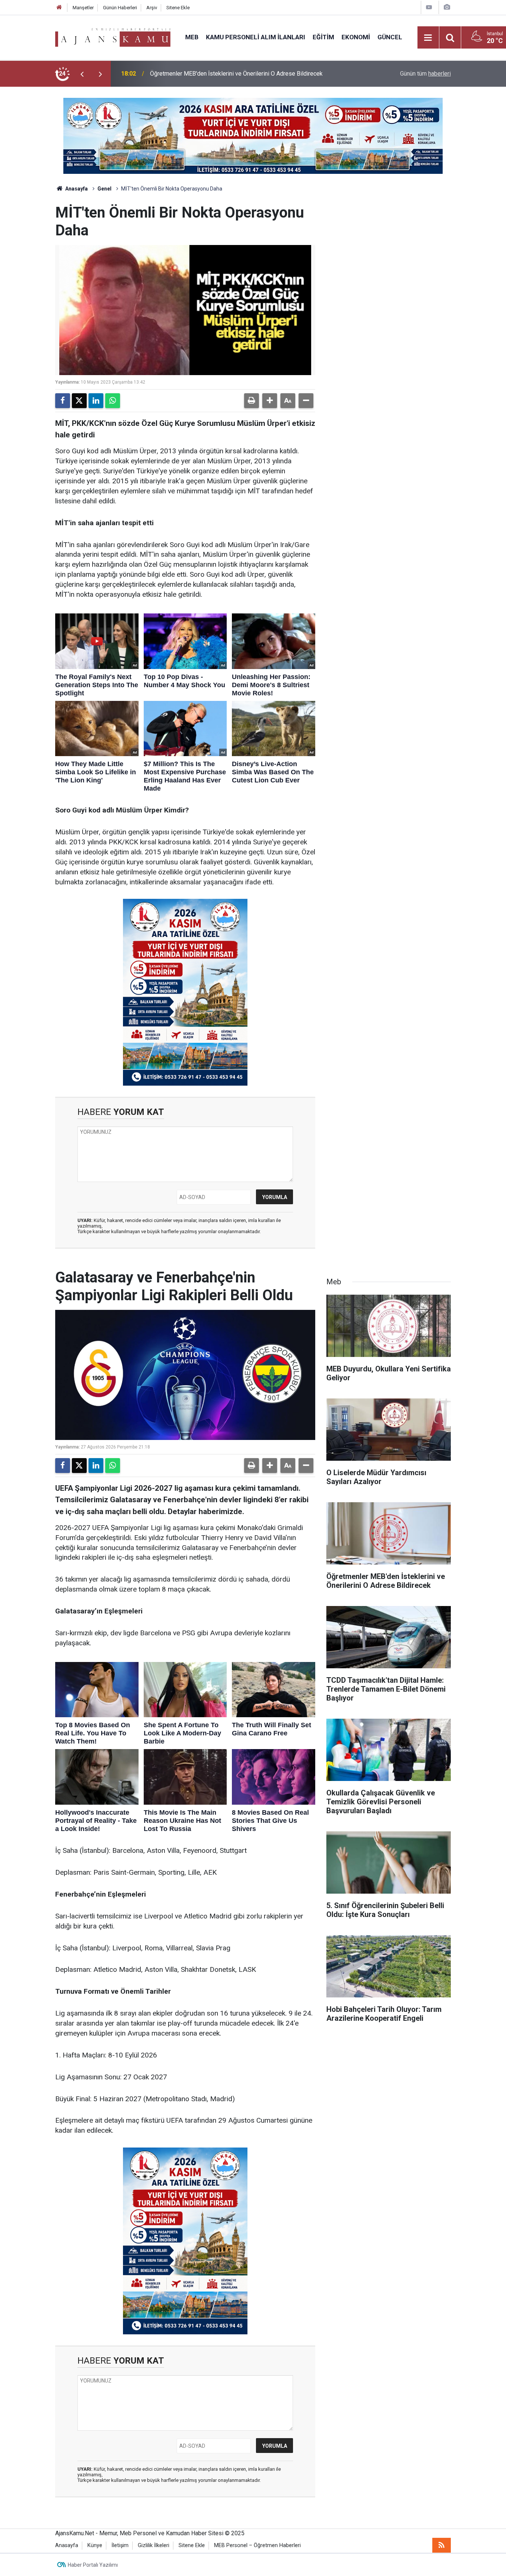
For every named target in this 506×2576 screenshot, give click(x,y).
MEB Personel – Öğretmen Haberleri (257, 2545)
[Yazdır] (252, 401)
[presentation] (82, 74)
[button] (270, 401)
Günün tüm (425, 74)
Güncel (390, 37)
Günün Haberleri (120, 8)
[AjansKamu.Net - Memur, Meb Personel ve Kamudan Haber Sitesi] (113, 37)
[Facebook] (63, 401)
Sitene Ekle (178, 8)
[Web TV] (429, 7)
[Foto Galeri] (447, 7)
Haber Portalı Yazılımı (93, 2565)
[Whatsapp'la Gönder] (113, 401)
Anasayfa (76, 189)
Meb (192, 37)
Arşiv (152, 8)
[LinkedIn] (96, 401)
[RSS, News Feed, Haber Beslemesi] (442, 2545)
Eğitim (323, 37)
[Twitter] (79, 401)
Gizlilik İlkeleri (154, 2545)
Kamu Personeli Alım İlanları (256, 37)
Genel (104, 189)
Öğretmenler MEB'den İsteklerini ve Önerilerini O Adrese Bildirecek (236, 74)
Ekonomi (356, 37)
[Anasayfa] (59, 8)
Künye (95, 2545)
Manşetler (83, 8)
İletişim (120, 2545)
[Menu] (428, 38)
